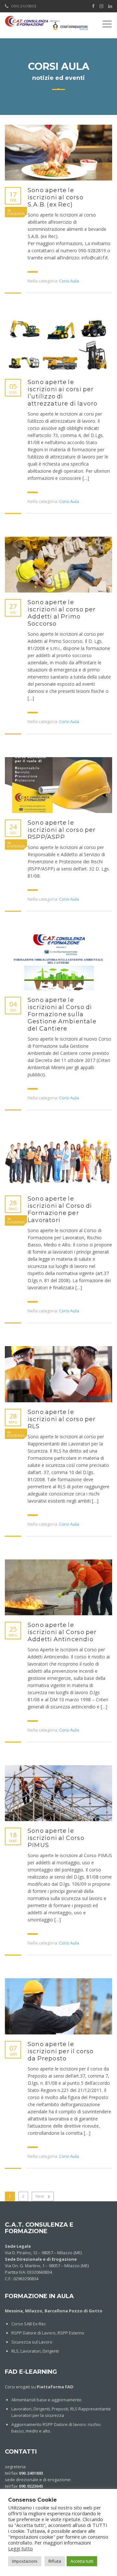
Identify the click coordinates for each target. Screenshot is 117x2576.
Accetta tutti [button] (82, 2561)
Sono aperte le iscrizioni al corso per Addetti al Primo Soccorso (62, 613)
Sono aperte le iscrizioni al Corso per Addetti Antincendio (62, 1632)
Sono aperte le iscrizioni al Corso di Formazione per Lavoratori (60, 1209)
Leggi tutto (20, 2548)
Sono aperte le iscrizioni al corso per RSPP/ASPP (62, 830)
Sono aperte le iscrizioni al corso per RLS (62, 1419)
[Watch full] (58, 153)
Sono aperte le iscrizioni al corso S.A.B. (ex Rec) (56, 197)
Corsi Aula (69, 281)
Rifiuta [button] (55, 2561)
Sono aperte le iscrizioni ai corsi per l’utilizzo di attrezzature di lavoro (63, 393)
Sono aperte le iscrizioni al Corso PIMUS (56, 1838)
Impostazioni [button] (25, 2561)
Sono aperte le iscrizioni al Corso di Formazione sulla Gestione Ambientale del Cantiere (62, 1014)
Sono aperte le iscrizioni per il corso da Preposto (61, 2051)
